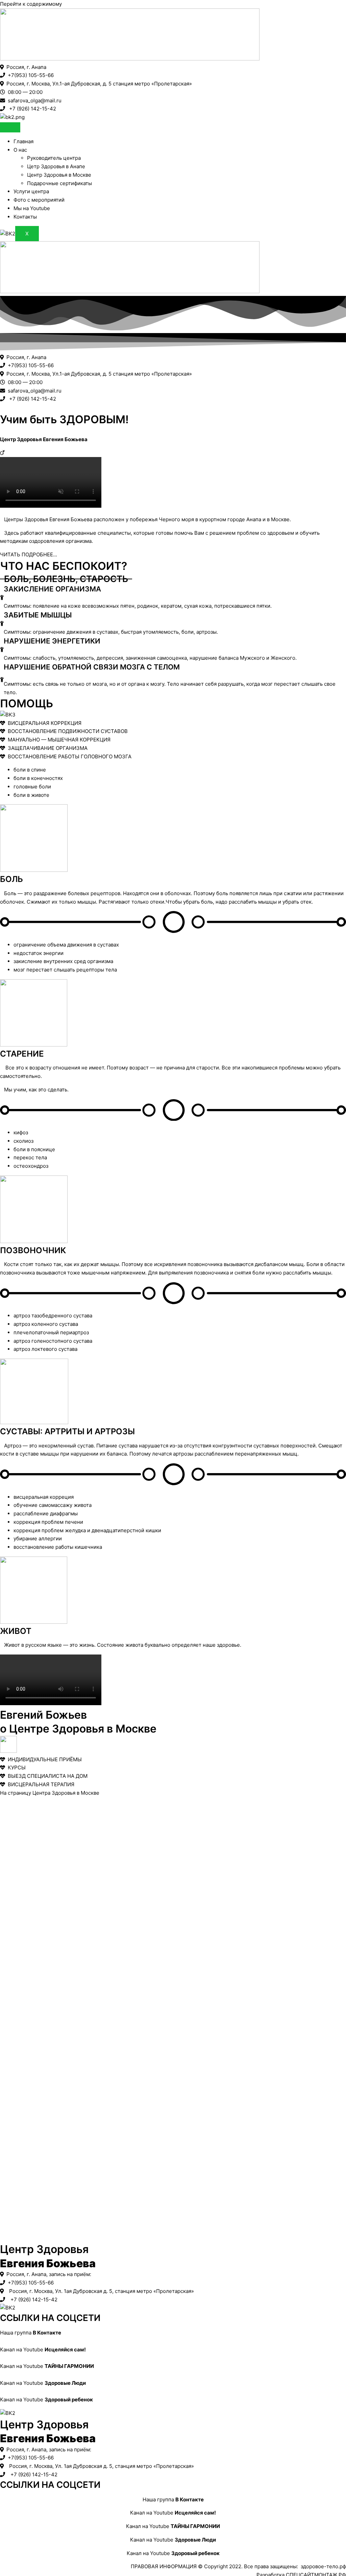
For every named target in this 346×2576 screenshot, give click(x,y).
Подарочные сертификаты (59, 183)
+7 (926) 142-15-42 (31, 109)
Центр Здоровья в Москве (59, 175)
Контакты (25, 217)
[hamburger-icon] (10, 127)
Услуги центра (31, 191)
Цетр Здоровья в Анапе (56, 166)
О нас (20, 150)
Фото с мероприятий (39, 200)
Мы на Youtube (32, 208)
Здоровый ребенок (69, 2400)
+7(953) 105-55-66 (29, 75)
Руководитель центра (54, 158)
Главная (23, 141)
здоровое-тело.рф (323, 2566)
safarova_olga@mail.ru (33, 100)
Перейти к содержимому (31, 4)
